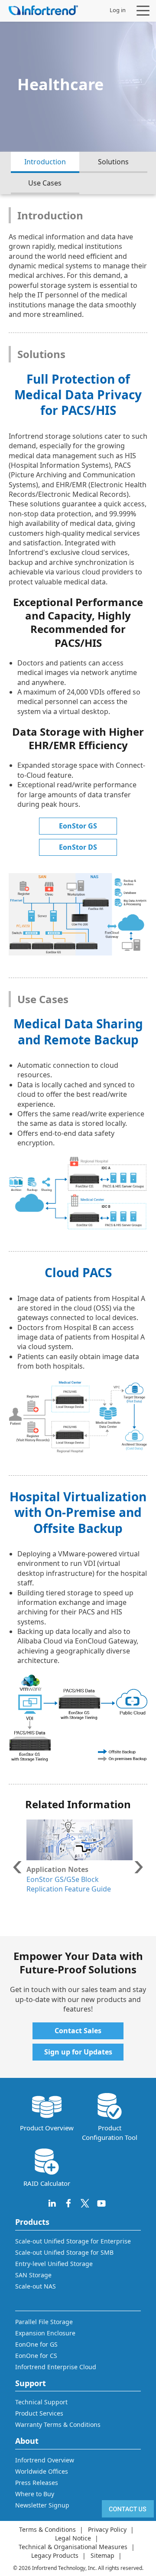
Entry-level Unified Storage (54, 2264)
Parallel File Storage (44, 2322)
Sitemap (102, 2555)
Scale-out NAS (36, 2286)
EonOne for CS (36, 2356)
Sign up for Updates (78, 2052)
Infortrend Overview (45, 2460)
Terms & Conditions (47, 2529)
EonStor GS (78, 826)
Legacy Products (55, 2555)
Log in (118, 10)
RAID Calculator (47, 2183)
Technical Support (41, 2402)
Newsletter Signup (42, 2505)
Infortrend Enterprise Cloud (56, 2367)
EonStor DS (78, 847)
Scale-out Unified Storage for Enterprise (73, 2241)
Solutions (113, 162)
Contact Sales (78, 2031)
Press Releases (37, 2483)
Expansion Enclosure (45, 2333)
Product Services (39, 2413)
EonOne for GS (36, 2344)
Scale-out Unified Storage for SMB (64, 2252)
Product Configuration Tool (110, 2132)
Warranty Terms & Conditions (58, 2424)
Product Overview (47, 2128)
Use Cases (45, 183)
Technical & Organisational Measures (73, 2547)
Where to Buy (35, 2494)
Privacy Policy (107, 2529)
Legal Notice (73, 2538)
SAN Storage (33, 2275)
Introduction (45, 162)
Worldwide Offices (42, 2471)
